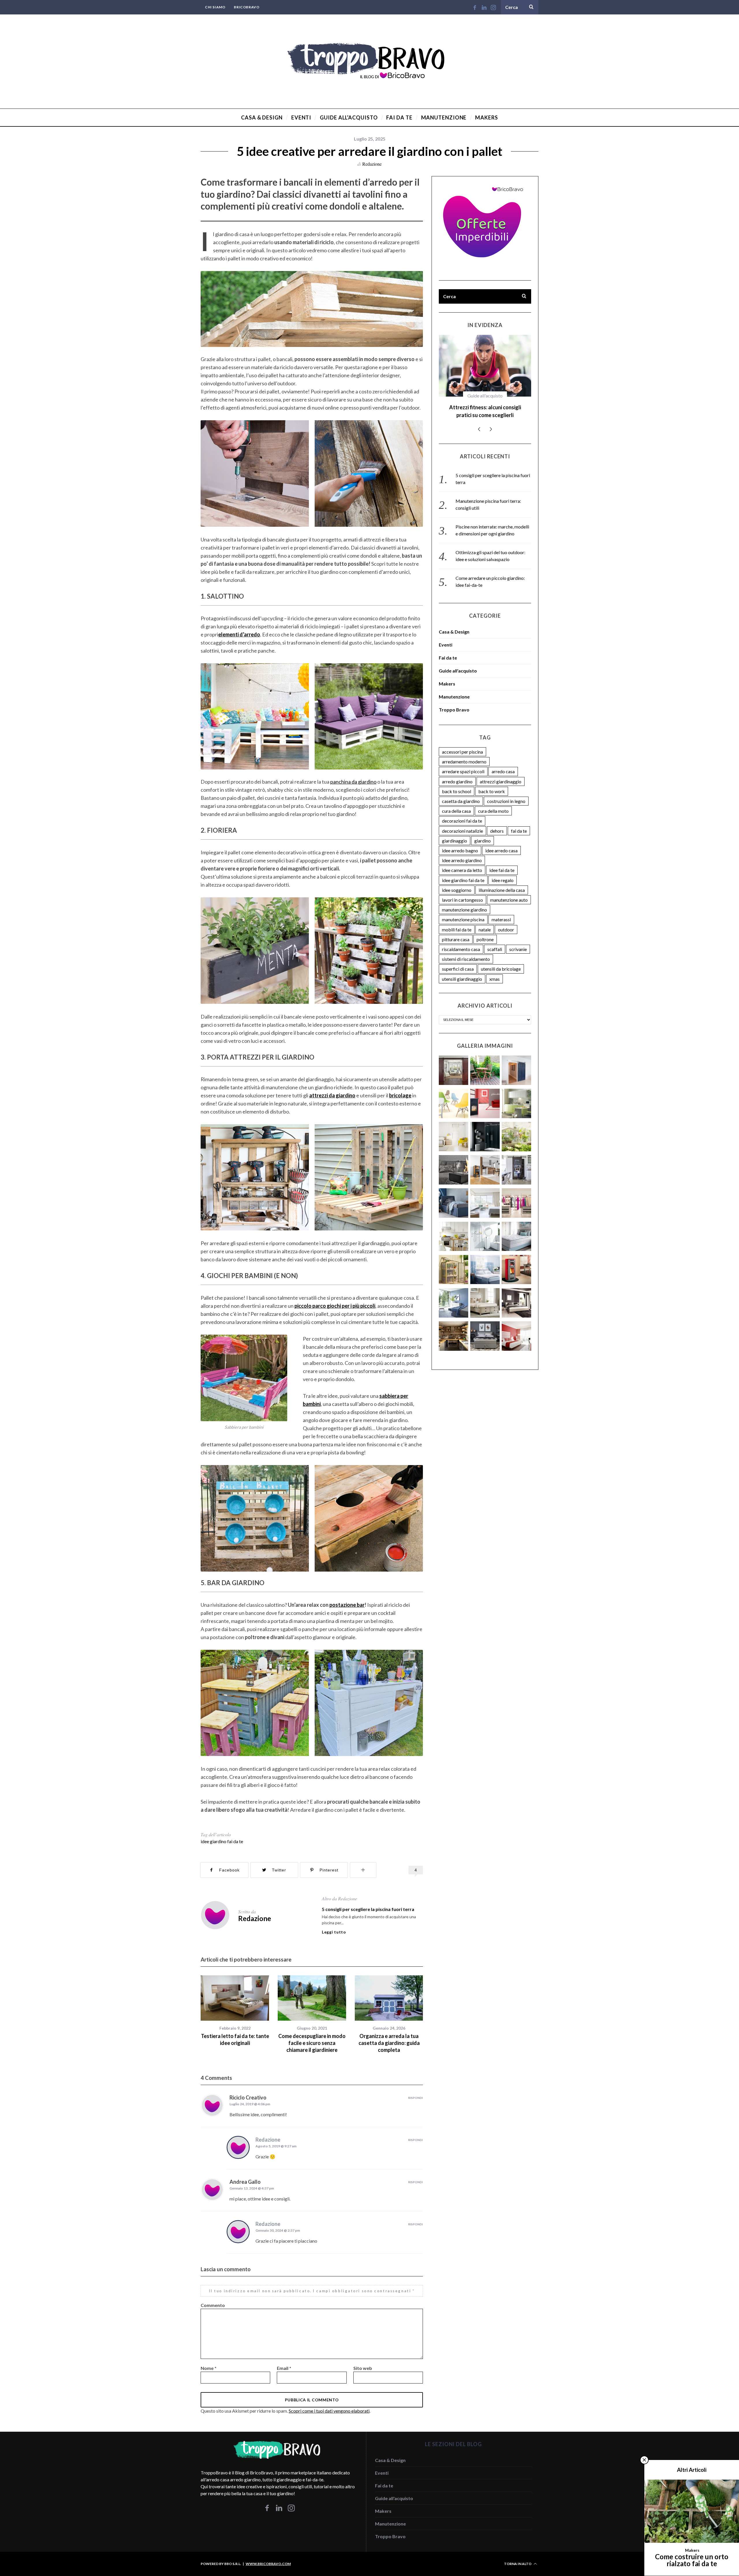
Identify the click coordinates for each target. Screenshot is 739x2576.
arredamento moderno (464, 754)
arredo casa (503, 764)
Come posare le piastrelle (485, 407)
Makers (447, 676)
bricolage (400, 1095)
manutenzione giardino (464, 902)
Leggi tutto (334, 1932)
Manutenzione (454, 689)
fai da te (519, 823)
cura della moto (493, 803)
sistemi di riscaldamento (466, 951)
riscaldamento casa (461, 941)
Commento (213, 2305)
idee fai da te (502, 862)
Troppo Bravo (454, 702)
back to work (492, 783)
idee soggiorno (457, 882)
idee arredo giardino (462, 852)
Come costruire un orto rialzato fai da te (692, 2560)
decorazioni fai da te (462, 813)
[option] (235, 2011)
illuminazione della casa (502, 882)
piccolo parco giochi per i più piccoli (335, 1306)
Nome (209, 2368)
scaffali (495, 941)
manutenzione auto (509, 892)
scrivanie (518, 941)
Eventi (446, 637)
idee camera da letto (462, 862)
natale (485, 922)
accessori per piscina (462, 744)
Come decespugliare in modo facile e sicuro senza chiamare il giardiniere (312, 2043)
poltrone (485, 932)
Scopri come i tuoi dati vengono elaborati (329, 2411)
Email (284, 2368)
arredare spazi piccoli (463, 764)
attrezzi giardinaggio (501, 774)
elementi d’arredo (239, 634)
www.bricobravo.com (268, 2564)
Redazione (372, 164)
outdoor (506, 922)
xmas (494, 971)
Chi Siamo (215, 7)
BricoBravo (247, 7)
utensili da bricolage (501, 961)
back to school (457, 783)
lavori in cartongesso (462, 892)
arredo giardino (457, 774)
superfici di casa (458, 961)
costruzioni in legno (506, 793)
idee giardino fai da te (222, 1841)
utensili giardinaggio (462, 971)
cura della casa (456, 803)
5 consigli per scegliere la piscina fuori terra (368, 1909)
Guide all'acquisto (458, 663)
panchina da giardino (353, 782)
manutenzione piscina (463, 912)
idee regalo (503, 872)
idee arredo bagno (460, 843)
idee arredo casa (501, 843)
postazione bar (347, 1605)
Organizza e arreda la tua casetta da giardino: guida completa (389, 2043)
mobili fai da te (457, 922)
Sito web (363, 2368)
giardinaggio (455, 833)
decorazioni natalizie (462, 823)
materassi (501, 912)
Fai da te (485, 396)
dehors (497, 823)
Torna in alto (518, 2564)
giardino (483, 833)
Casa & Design (454, 624)
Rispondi (416, 2098)
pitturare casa (456, 932)
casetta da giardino (461, 793)
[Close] (644, 2460)
